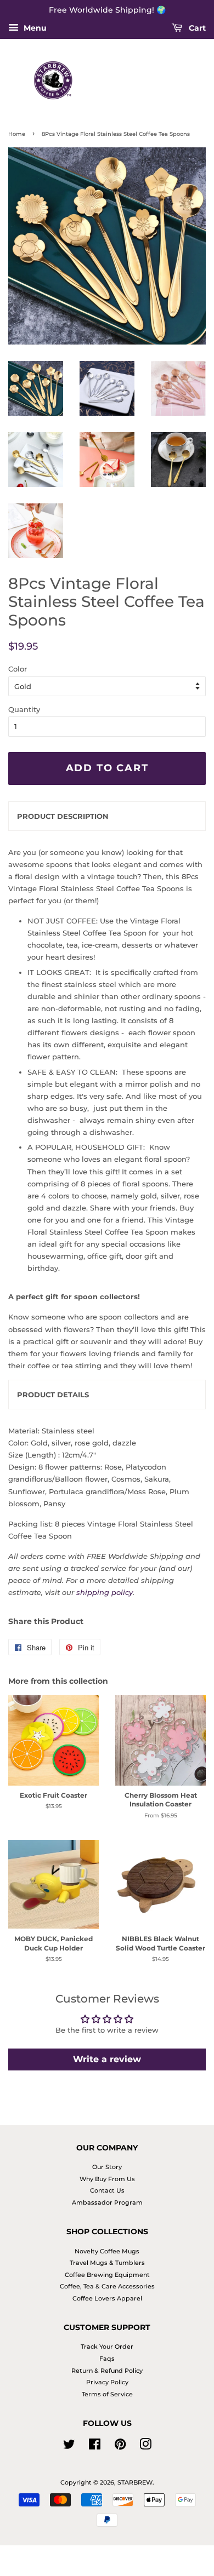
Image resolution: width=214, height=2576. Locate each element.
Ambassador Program (107, 2202)
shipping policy (105, 1592)
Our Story (107, 2167)
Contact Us (107, 2190)
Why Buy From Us (107, 2179)
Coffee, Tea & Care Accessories (107, 2286)
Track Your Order (107, 2346)
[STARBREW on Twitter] (69, 2447)
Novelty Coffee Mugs (107, 2251)
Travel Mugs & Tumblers (107, 2263)
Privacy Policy (107, 2382)
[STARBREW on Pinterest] (120, 2447)
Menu (34, 28)
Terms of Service (107, 2394)
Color (18, 669)
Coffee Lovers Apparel (107, 2298)
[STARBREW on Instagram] (145, 2447)
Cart (196, 28)
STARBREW (135, 2482)
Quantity (24, 709)
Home (17, 134)
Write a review (107, 2059)
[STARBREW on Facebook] (95, 2447)
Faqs (107, 2359)
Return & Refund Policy (107, 2371)
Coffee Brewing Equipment (107, 2275)
